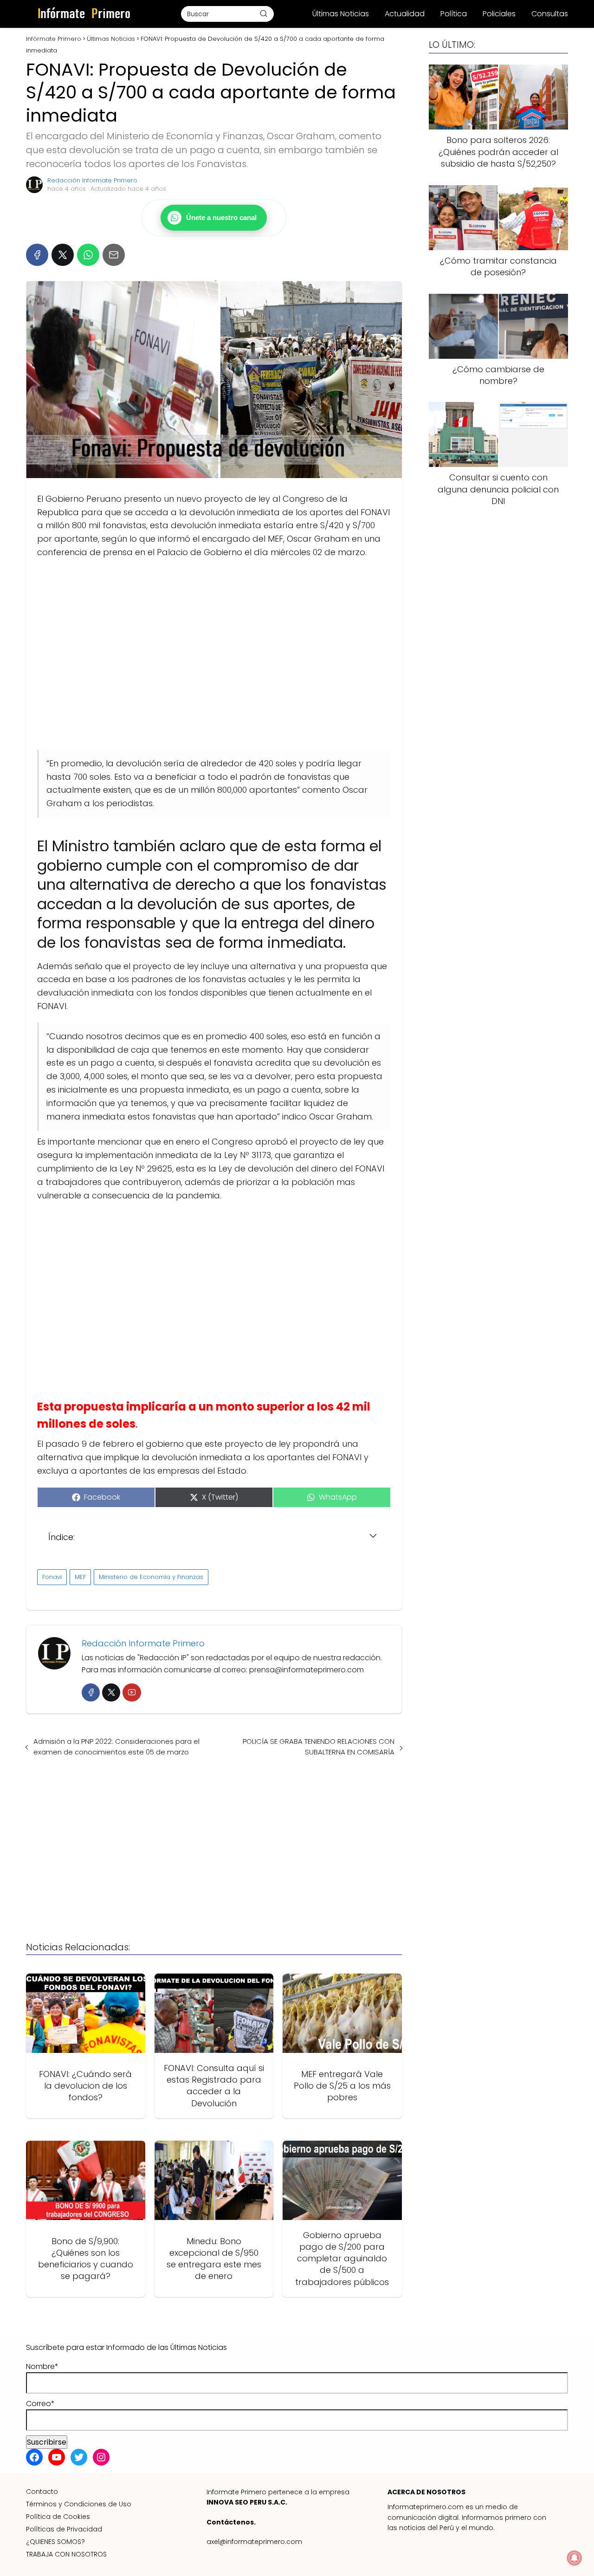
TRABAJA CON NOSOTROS (66, 2554)
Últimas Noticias (341, 14)
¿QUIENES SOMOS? (55, 2542)
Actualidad (405, 14)
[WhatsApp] (88, 255)
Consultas (550, 14)
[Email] (114, 255)
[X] (63, 255)
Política (454, 14)
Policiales (499, 14)
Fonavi (52, 1577)
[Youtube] (132, 1693)
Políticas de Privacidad (64, 2529)
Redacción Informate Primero (92, 180)
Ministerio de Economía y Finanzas (151, 1577)
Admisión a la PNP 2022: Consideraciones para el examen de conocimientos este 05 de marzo (116, 1747)
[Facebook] (37, 255)
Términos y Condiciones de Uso (79, 2504)
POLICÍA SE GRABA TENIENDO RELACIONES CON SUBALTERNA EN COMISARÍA (319, 1747)
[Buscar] (264, 13)
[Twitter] (111, 1693)
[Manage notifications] (575, 2558)
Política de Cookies (58, 2517)
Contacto (42, 2492)
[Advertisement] (214, 654)
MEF (80, 1577)
